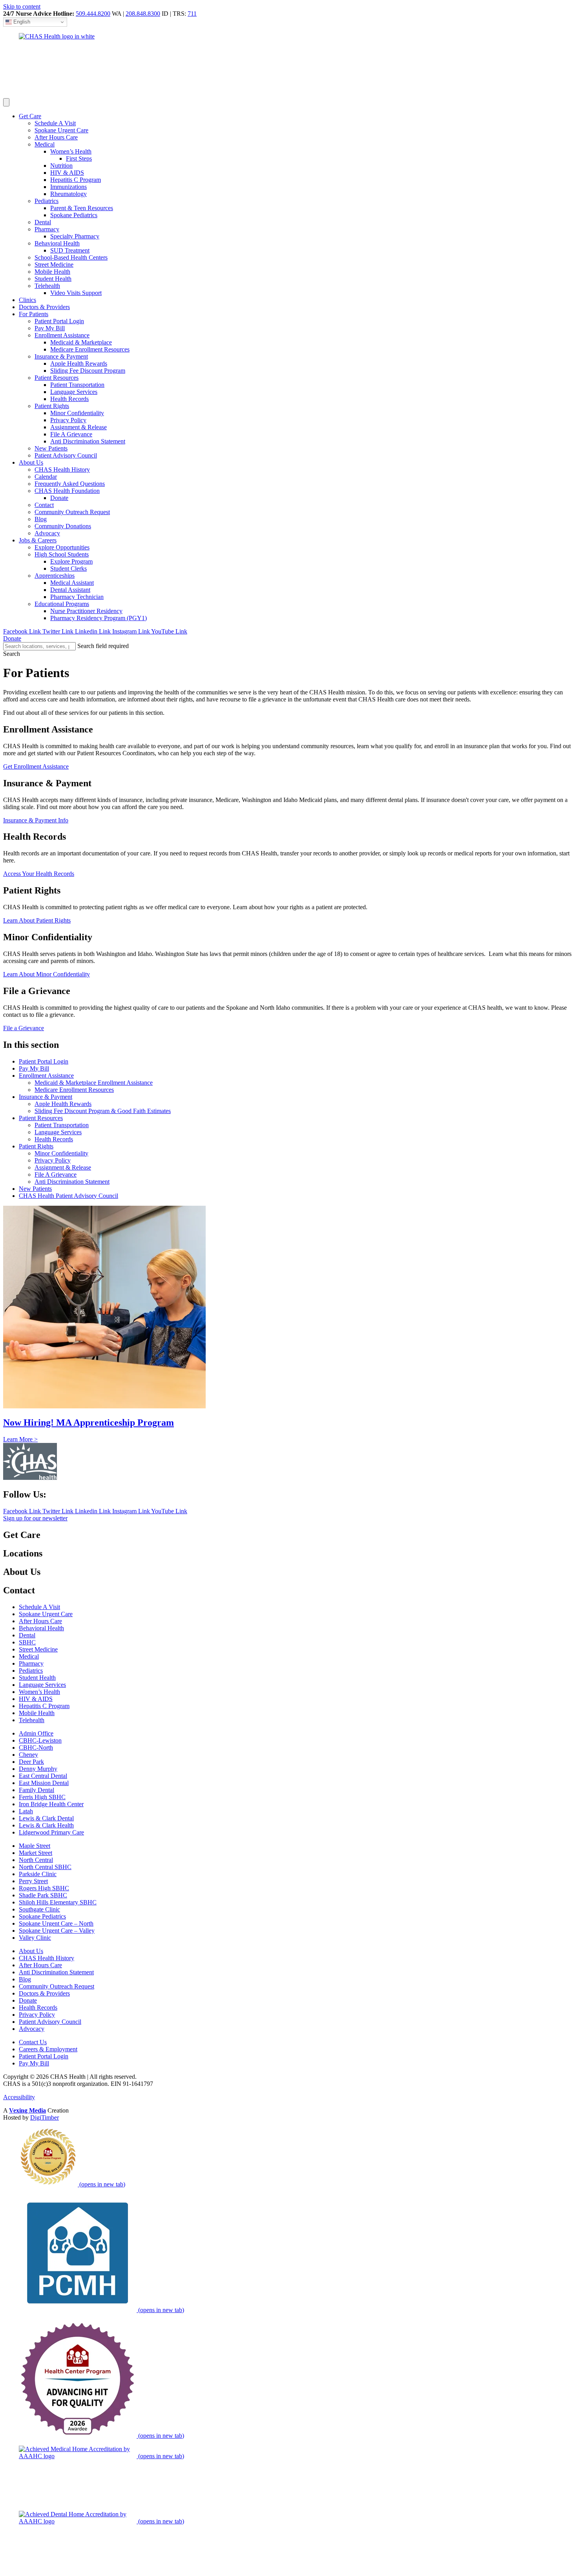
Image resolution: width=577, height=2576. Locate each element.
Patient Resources (57, 378)
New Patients (51, 448)
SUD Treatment (70, 250)
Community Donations (63, 526)
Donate (59, 498)
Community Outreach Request (72, 512)
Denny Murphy (38, 1769)
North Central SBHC (45, 1867)
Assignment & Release (79, 427)
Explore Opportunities (62, 547)
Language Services (74, 392)
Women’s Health (71, 151)
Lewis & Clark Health (46, 1825)
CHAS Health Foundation (67, 491)
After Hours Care (56, 137)
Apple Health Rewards (79, 363)
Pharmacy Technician (77, 597)
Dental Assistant (70, 590)
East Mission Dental (44, 1783)
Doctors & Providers (44, 1993)
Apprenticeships (55, 576)
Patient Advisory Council (66, 455)
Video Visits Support (76, 293)
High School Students (62, 554)
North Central (36, 1860)
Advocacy (47, 533)
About (31, 462)
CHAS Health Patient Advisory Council (68, 1196)
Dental (43, 222)
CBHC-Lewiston (40, 1740)
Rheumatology (68, 194)
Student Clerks (68, 568)
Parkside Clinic (38, 1874)
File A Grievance (71, 434)
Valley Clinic (35, 1938)
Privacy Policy (68, 420)
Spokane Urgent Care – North (56, 1923)
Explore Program (71, 561)
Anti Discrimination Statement (88, 441)
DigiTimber (45, 2117)
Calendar (46, 477)
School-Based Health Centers (71, 257)
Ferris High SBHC (42, 1797)
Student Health (53, 279)
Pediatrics (47, 201)
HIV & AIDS (67, 173)
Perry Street (33, 1881)
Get (30, 116)
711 (192, 14)
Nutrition (61, 166)
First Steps (79, 158)
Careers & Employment (48, 2049)
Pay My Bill (50, 328)
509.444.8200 (93, 14)
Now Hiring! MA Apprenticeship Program (89, 1423)
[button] (12, 654)
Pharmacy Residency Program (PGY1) (99, 618)
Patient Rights (52, 406)
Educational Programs (62, 604)
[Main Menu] (6, 102)
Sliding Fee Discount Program (88, 371)
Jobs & (38, 540)
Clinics (27, 300)
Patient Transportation (77, 385)
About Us (31, 1951)
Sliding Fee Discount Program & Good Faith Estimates (103, 1111)
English (21, 22)
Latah (26, 1811)
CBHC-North (36, 1748)
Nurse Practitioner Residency (86, 611)
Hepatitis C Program (76, 180)
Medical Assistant (72, 583)
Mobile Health (52, 272)
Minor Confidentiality (77, 413)
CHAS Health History (62, 470)
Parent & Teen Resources (82, 208)
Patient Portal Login (59, 321)
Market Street (36, 1853)
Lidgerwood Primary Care (51, 1832)
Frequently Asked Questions (70, 484)
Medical (45, 144)
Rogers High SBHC (44, 1888)
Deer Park (31, 1762)
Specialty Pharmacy (75, 236)
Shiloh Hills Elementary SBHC (58, 1902)
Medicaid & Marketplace (81, 342)
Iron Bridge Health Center (51, 1804)
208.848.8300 (143, 14)
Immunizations (68, 187)
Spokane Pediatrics (74, 215)
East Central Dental (43, 1776)
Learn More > (20, 1439)
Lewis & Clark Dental (46, 1818)
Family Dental (37, 1790)
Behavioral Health (57, 243)
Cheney (28, 1755)
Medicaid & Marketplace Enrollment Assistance (94, 1083)
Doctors (44, 307)
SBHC (27, 1642)
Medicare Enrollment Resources (90, 349)
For (34, 314)
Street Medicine (54, 265)
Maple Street (35, 1846)
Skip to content (22, 6)
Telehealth (47, 286)
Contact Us (33, 2042)
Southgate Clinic (39, 1909)
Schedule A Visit (55, 123)
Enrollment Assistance (62, 335)
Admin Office (36, 1733)
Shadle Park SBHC (43, 1895)
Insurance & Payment (61, 356)
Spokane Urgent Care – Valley (57, 1931)
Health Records (69, 399)
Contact (44, 505)
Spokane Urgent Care (61, 130)
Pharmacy (47, 229)
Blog (41, 519)
